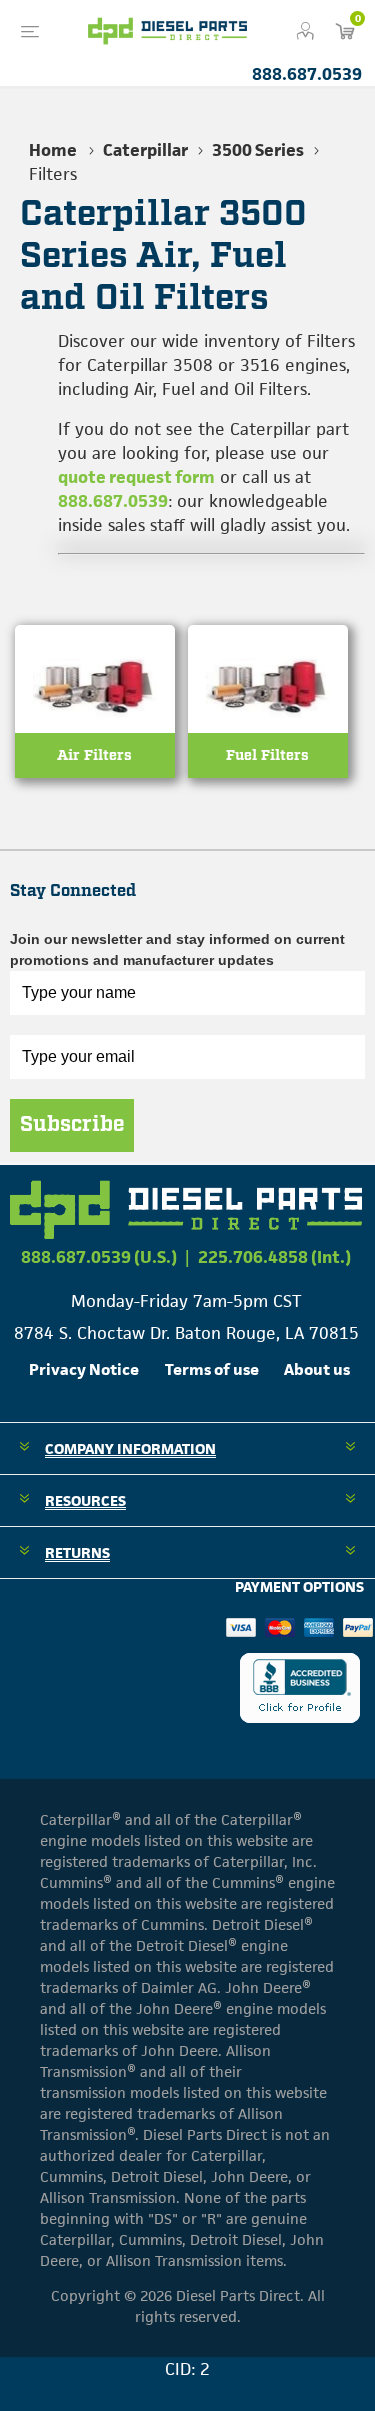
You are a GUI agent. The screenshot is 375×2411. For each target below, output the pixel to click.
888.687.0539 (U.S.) (99, 1257)
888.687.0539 (307, 74)
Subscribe (72, 1125)
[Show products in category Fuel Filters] (268, 723)
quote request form (136, 477)
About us (317, 1369)
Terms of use (212, 1369)
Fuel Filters (267, 755)
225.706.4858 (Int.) (274, 1257)
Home (53, 150)
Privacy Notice (84, 1369)
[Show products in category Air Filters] (95, 723)
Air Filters (94, 755)
